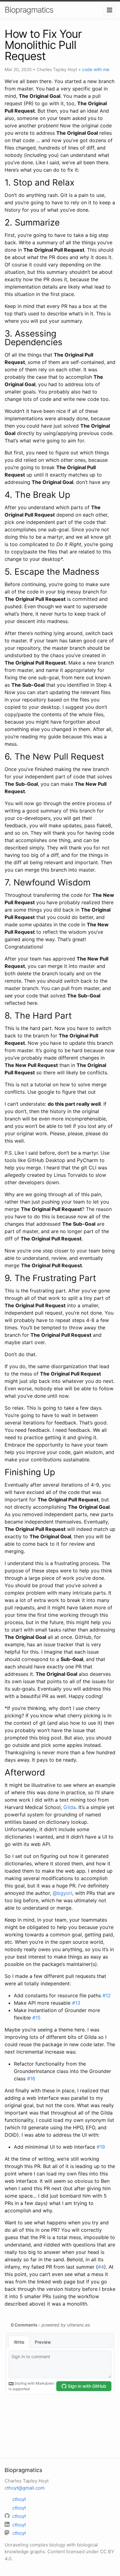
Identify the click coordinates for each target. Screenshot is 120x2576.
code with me (96, 69)
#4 (101, 2267)
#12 (107, 1995)
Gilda (70, 1807)
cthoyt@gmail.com (25, 2488)
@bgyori (62, 1893)
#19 (101, 2147)
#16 (31, 2079)
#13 (76, 2003)
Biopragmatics (29, 10)
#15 (36, 2018)
